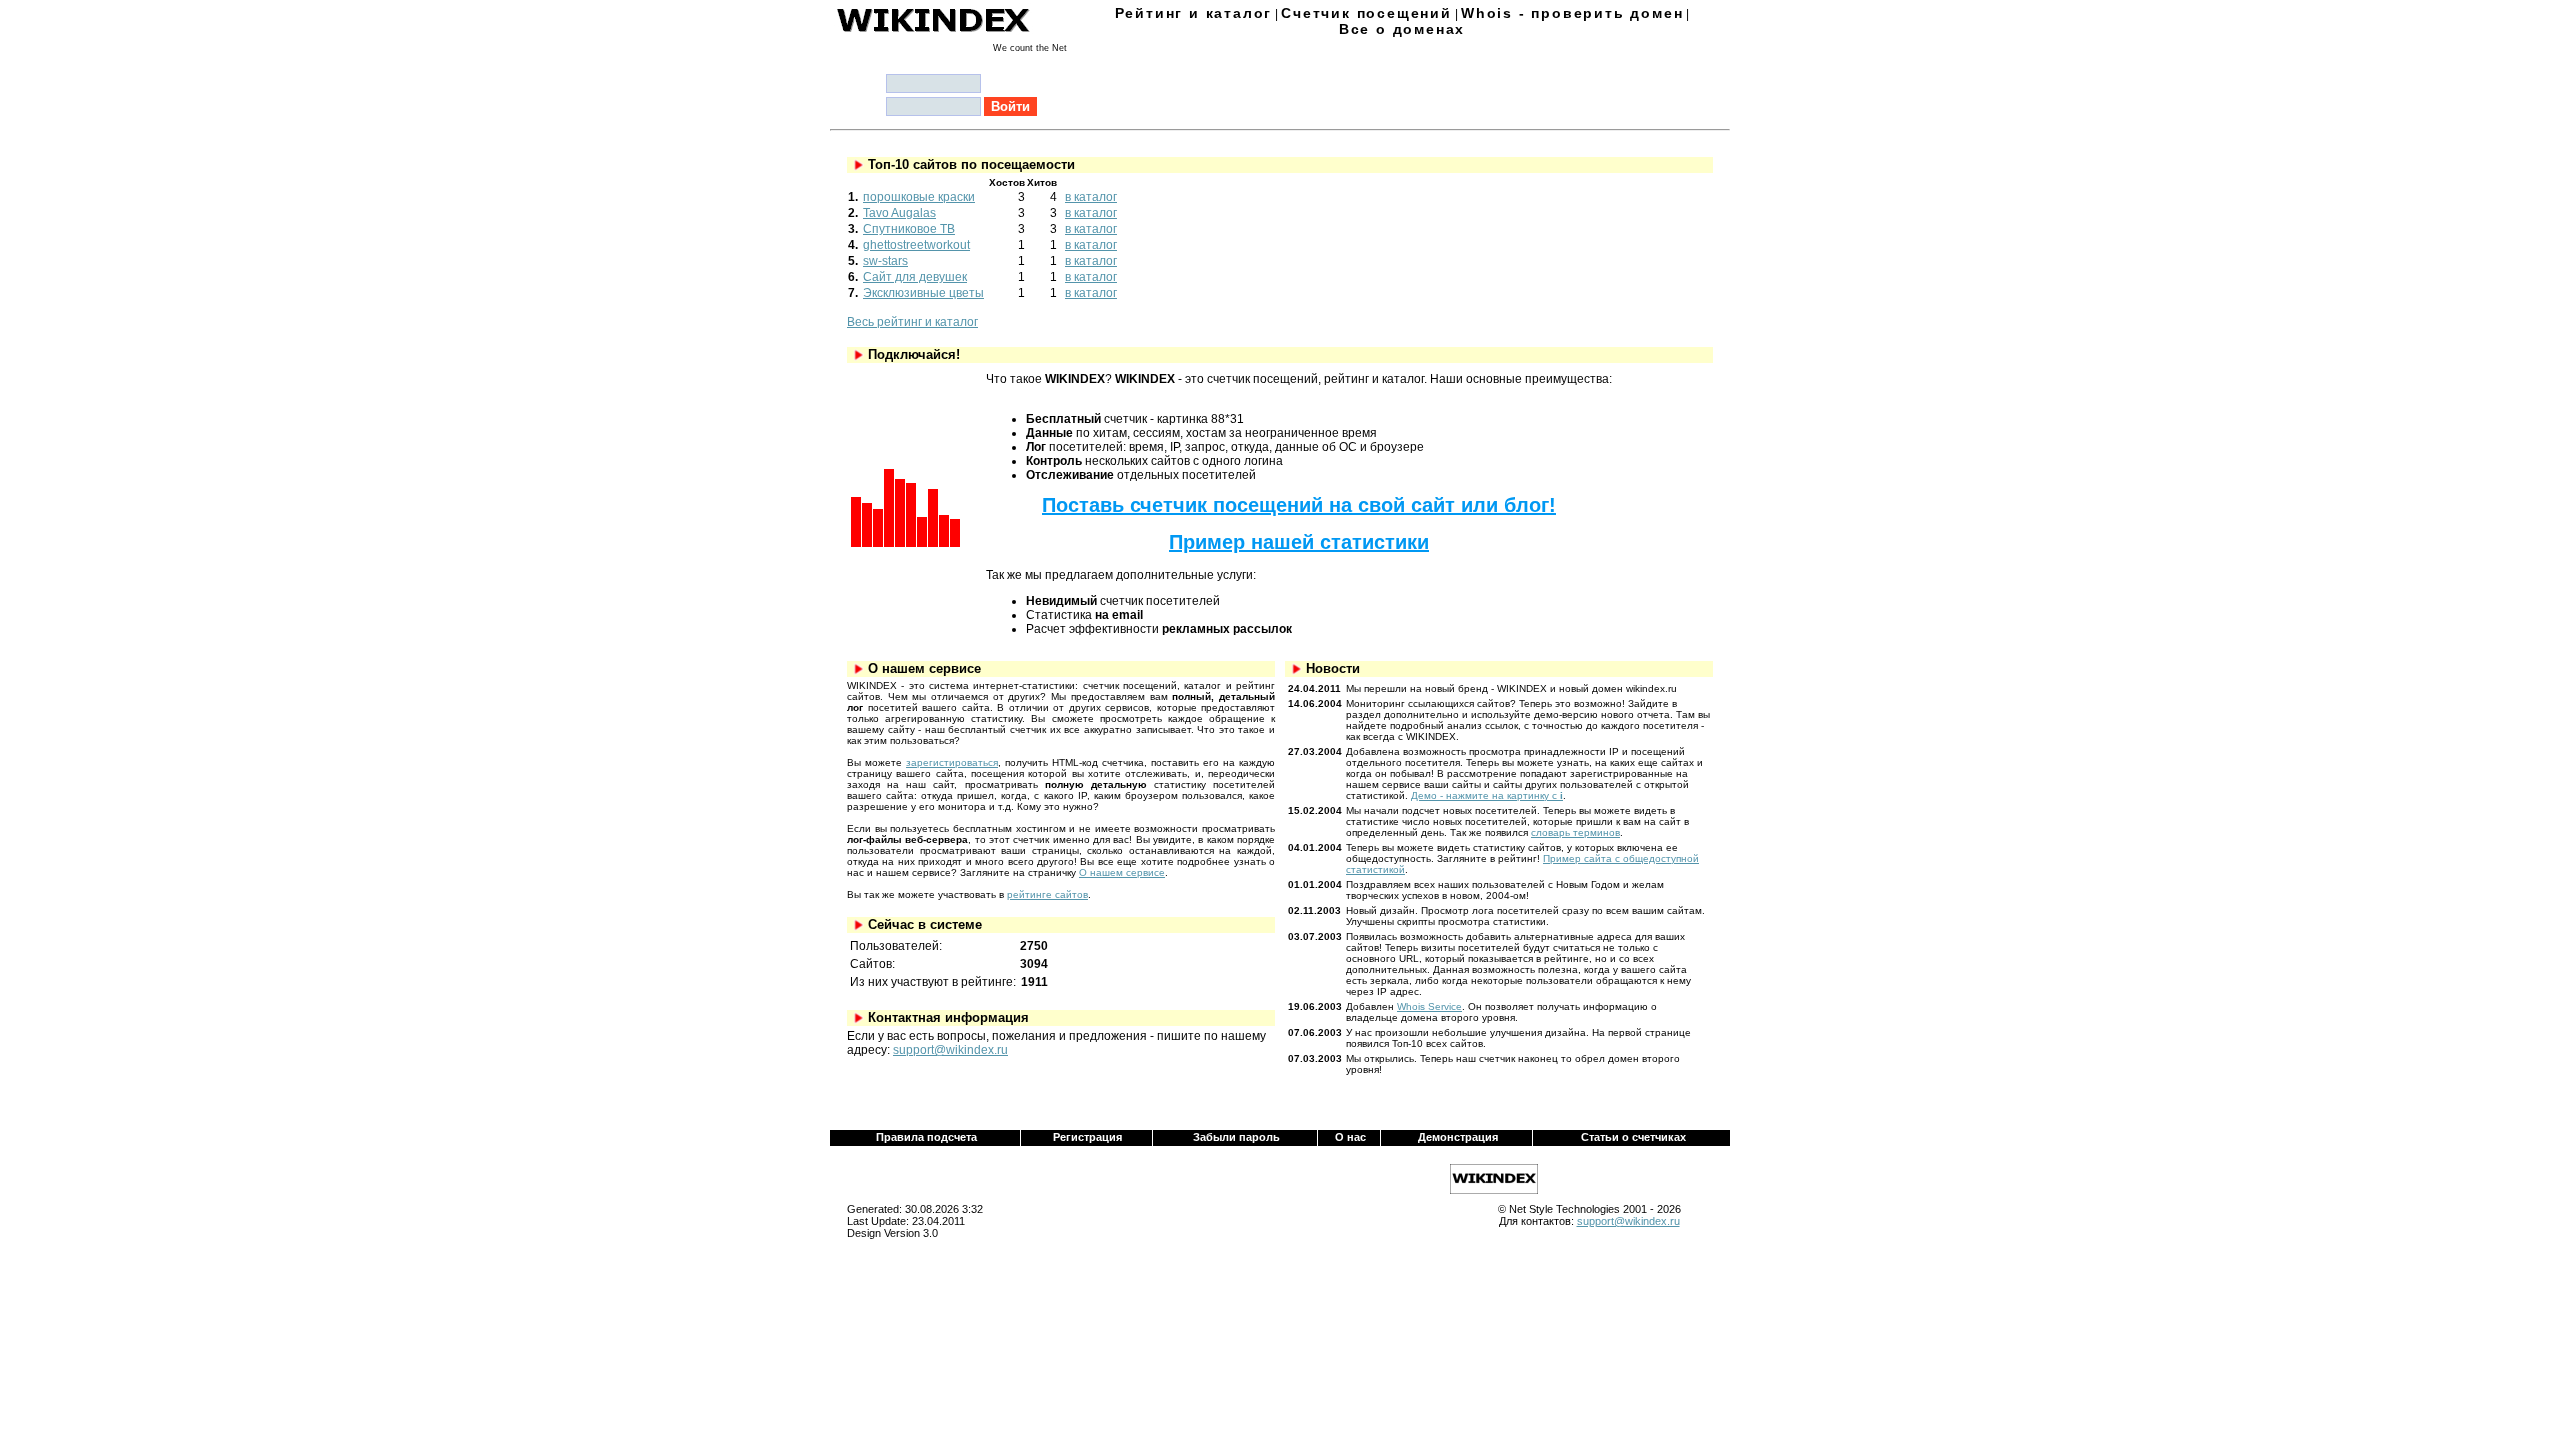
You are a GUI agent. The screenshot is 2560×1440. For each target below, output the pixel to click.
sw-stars (885, 261)
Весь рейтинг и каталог (912, 322)
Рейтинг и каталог (1194, 13)
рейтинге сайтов (1047, 894)
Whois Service (1429, 1006)
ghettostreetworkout (916, 245)
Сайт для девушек (915, 277)
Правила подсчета (926, 1137)
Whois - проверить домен (1572, 13)
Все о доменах (1402, 29)
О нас (1350, 1137)
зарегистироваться (952, 762)
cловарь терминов (1575, 832)
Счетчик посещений (1366, 13)
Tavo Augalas (899, 213)
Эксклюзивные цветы (923, 293)
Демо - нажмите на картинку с (1487, 795)
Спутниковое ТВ (909, 229)
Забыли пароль (1236, 1137)
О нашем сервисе (1122, 872)
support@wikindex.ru (950, 1050)
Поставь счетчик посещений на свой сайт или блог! (1299, 505)
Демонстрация (1458, 1137)
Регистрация (1087, 1137)
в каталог (1091, 197)
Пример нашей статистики (1299, 542)
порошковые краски (919, 197)
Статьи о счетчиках (1633, 1137)
